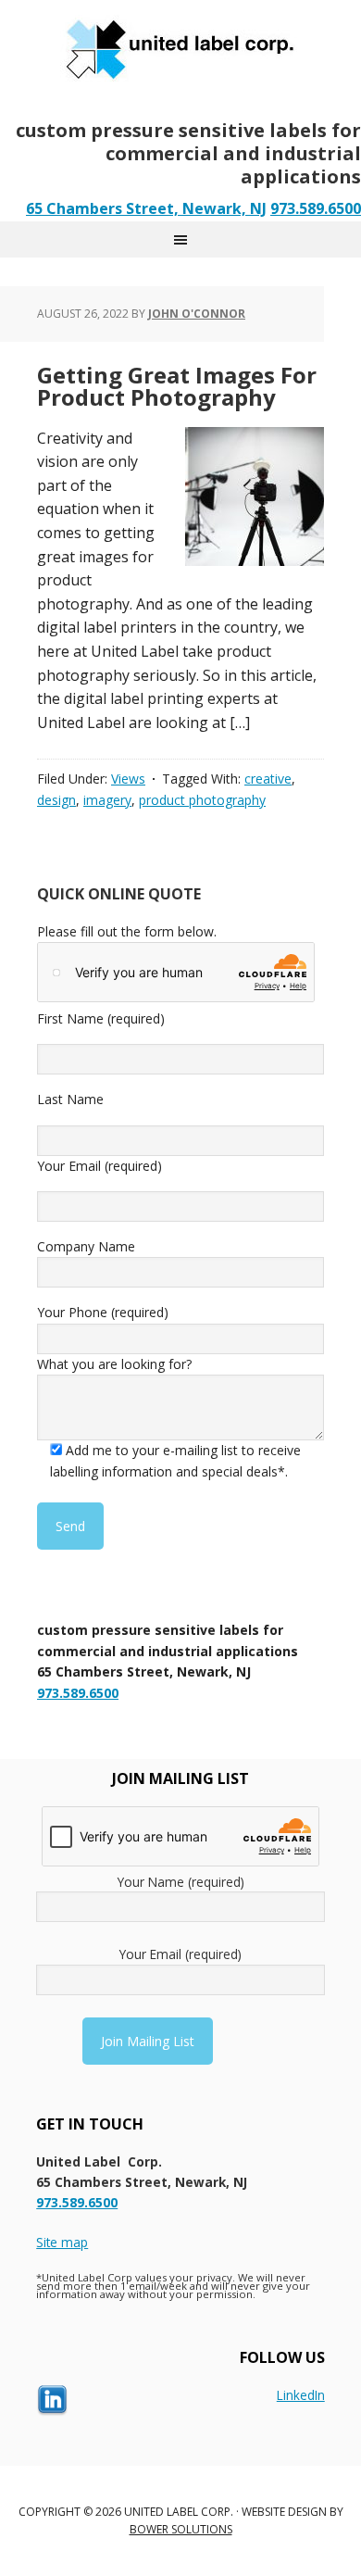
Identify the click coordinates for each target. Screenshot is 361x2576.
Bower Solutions (181, 2529)
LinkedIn (301, 2395)
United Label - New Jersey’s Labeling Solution (180, 46)
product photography (202, 800)
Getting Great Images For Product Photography (177, 386)
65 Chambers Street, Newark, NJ (146, 208)
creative (268, 779)
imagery (107, 800)
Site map (62, 2242)
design (56, 800)
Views (128, 779)
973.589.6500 (316, 208)
